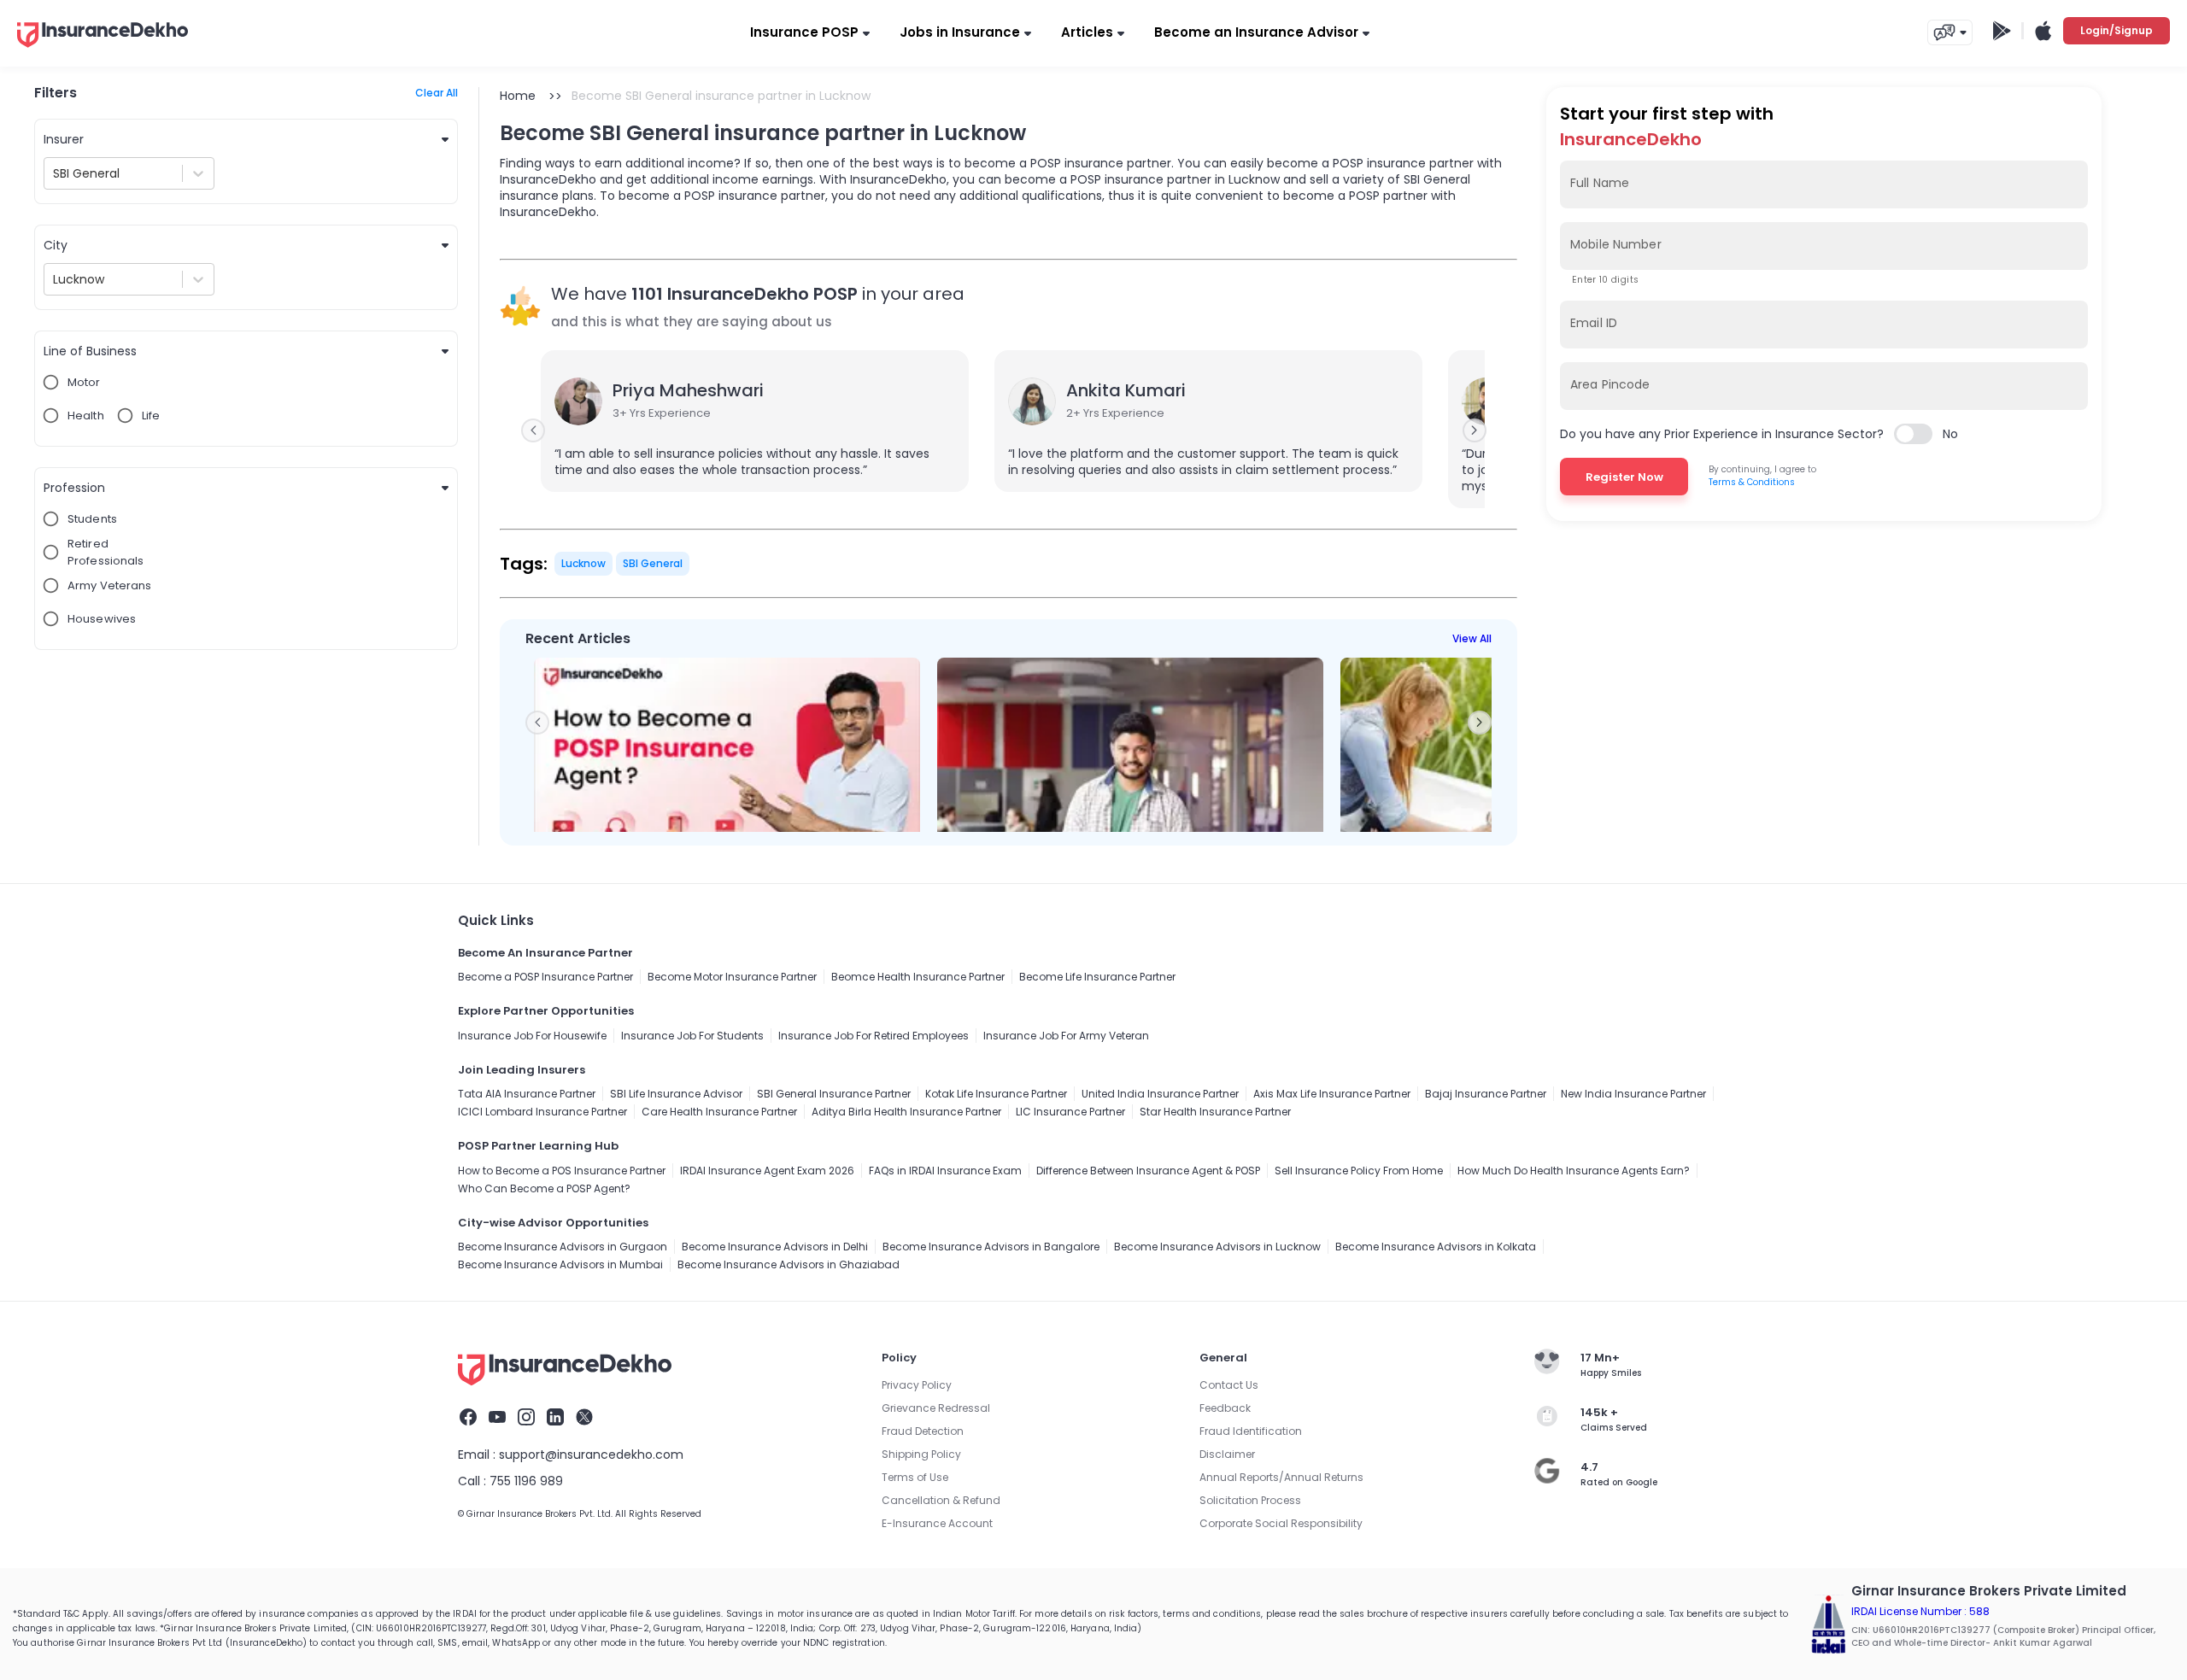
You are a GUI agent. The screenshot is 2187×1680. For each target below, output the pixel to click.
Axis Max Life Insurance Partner (1332, 1094)
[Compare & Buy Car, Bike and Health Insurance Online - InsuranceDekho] (103, 49)
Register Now (1624, 477)
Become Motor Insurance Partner (732, 977)
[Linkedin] (555, 1420)
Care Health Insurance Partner (719, 1112)
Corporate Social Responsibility (1281, 1523)
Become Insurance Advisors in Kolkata (1436, 1247)
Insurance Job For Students (692, 1036)
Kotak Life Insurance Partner (996, 1094)
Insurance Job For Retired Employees (874, 1036)
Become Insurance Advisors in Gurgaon (563, 1247)
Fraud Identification (1251, 1431)
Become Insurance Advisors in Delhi (775, 1247)
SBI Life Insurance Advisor (676, 1094)
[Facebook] (468, 1420)
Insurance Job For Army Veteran (1066, 1036)
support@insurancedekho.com (591, 1455)
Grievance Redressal (936, 1408)
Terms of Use (915, 1477)
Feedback (1225, 1408)
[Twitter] (584, 1420)
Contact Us (1229, 1385)
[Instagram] (526, 1420)
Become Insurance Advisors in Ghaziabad (789, 1264)
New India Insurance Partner (1633, 1094)
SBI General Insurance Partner (834, 1094)
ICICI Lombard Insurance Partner (542, 1112)
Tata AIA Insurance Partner (527, 1094)
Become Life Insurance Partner (1097, 977)
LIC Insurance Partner (1070, 1112)
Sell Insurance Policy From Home (1359, 1171)
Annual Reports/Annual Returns (1281, 1477)
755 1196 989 (526, 1481)
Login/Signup (2117, 30)
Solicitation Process (1250, 1500)
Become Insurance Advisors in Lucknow (1217, 1247)
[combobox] (55, 174)
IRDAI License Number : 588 (1920, 1611)
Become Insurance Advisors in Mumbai (560, 1264)
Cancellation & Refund (941, 1500)
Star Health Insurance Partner (1215, 1112)
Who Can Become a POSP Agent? (544, 1188)
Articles (1087, 32)
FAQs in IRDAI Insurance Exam (945, 1171)
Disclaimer (1227, 1454)
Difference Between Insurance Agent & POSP (1148, 1171)
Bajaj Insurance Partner (1486, 1094)
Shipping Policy (921, 1454)
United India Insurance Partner (1160, 1094)
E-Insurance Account (937, 1523)
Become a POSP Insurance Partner (545, 977)
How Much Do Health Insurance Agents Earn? (1574, 1171)
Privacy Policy (917, 1385)
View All (1472, 638)
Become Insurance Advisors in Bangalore (991, 1247)
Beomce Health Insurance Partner (918, 977)
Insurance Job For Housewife (532, 1036)
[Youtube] (497, 1420)
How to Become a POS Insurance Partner (562, 1171)
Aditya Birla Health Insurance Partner (906, 1112)
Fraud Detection (923, 1431)
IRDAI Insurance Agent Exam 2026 (767, 1171)
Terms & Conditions (1752, 482)
